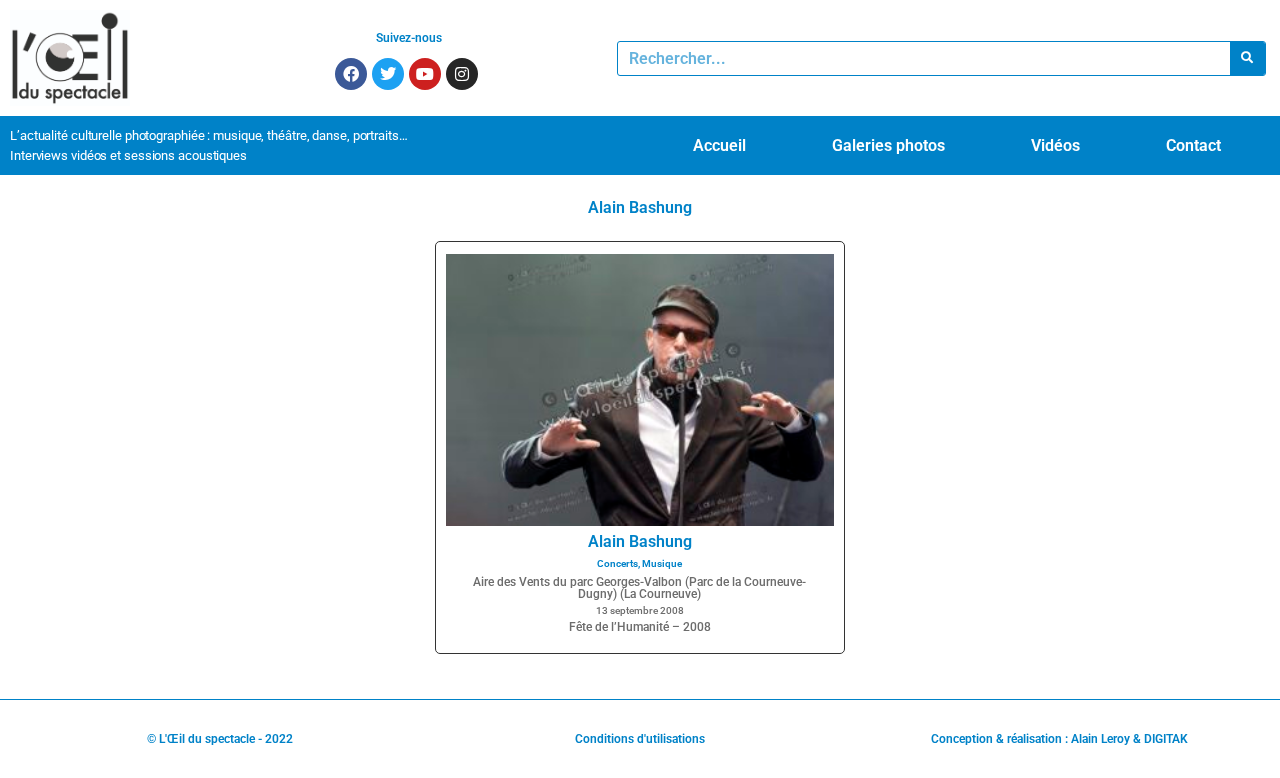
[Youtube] (425, 74)
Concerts (617, 563)
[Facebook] (351, 74)
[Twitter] (388, 74)
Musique (662, 563)
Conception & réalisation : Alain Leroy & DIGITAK (1059, 739)
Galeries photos (888, 145)
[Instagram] (462, 74)
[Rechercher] (1247, 58)
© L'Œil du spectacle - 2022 (220, 739)
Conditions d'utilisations (640, 739)
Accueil (719, 145)
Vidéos (1055, 145)
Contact (1193, 145)
